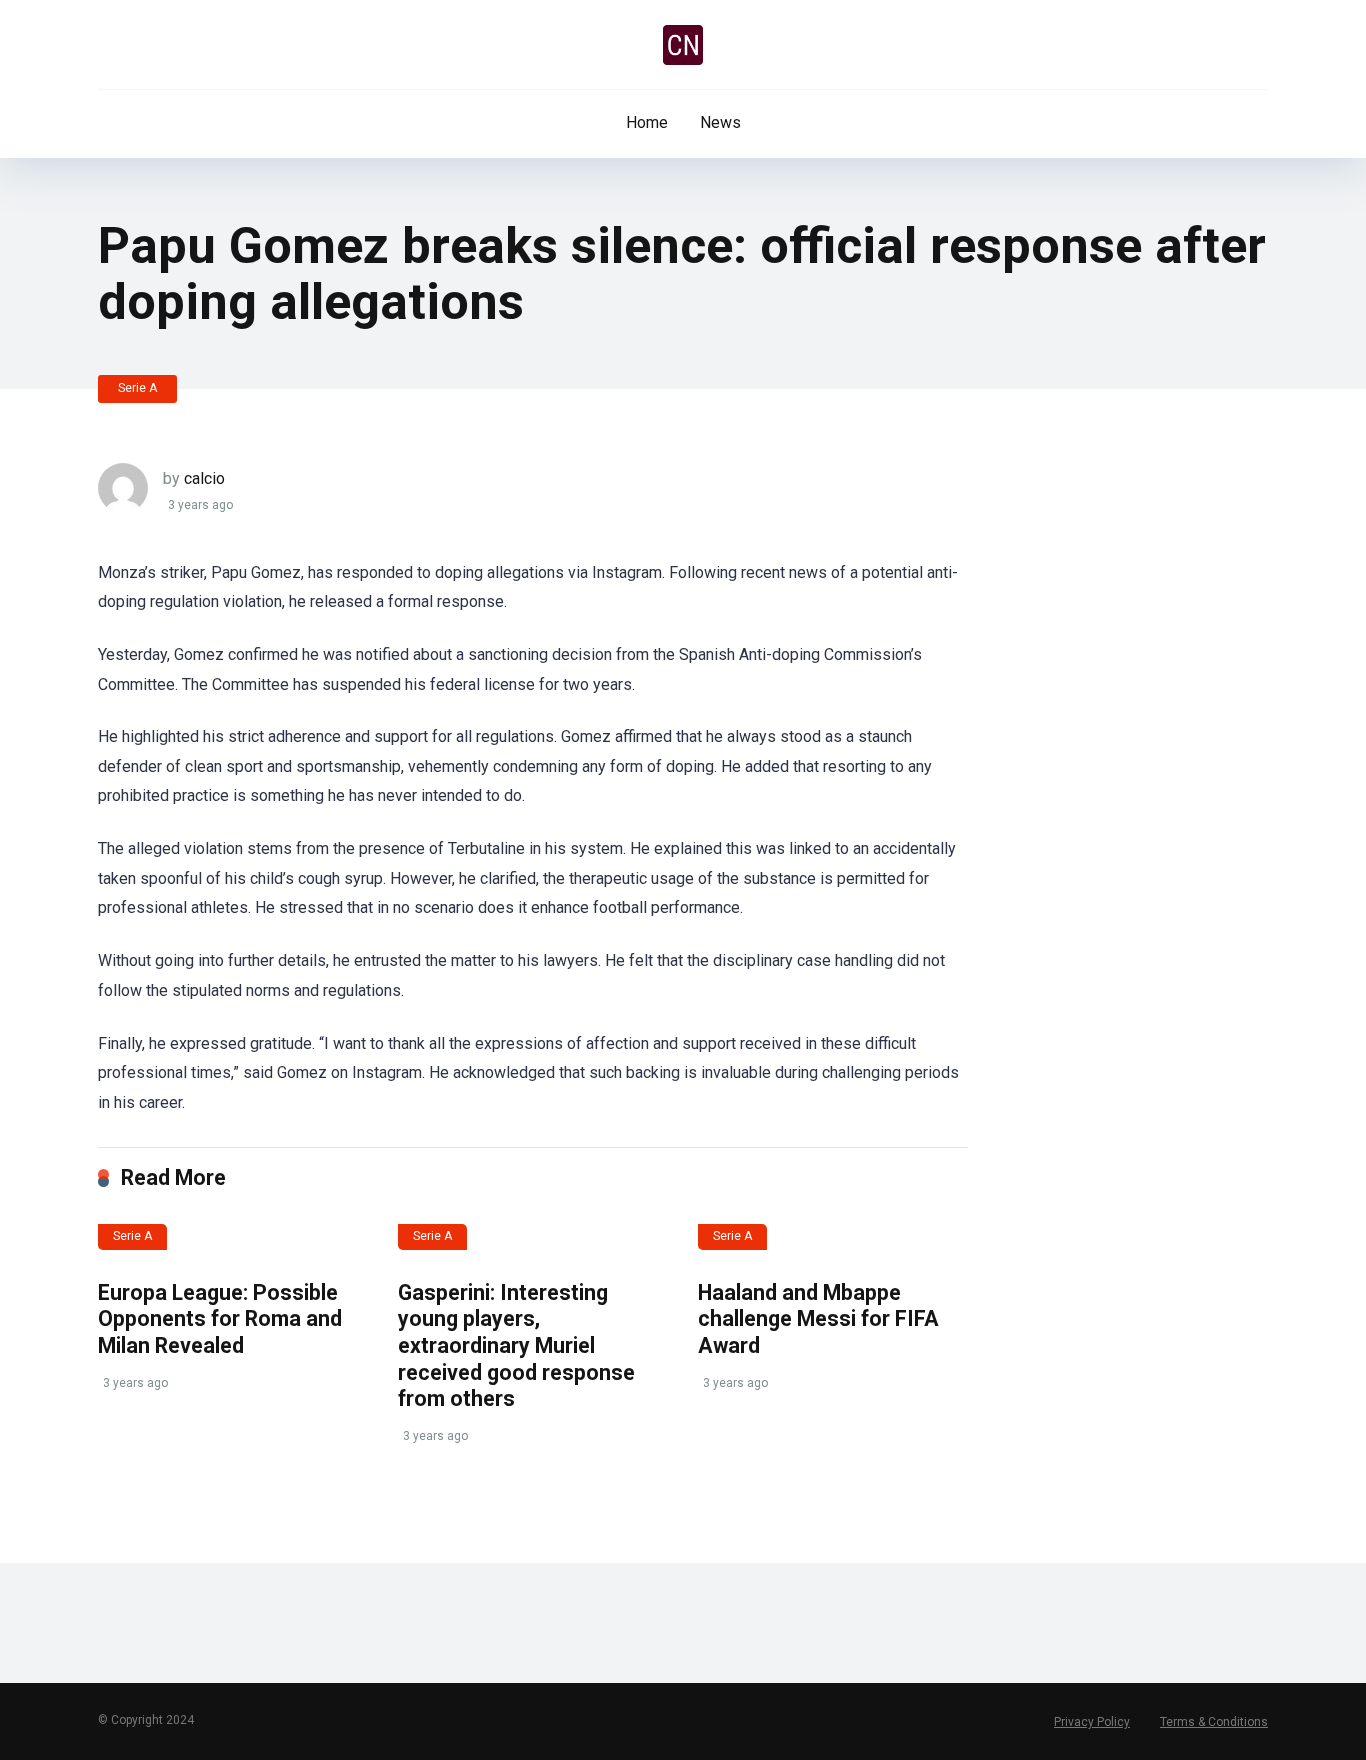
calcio (204, 478)
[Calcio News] (683, 45)
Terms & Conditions (1214, 1722)
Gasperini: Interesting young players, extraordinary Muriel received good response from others (516, 1346)
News (720, 122)
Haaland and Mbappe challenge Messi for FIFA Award (818, 1319)
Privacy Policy (1092, 1722)
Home (647, 122)
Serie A (137, 388)
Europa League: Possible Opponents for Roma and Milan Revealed (220, 1319)
